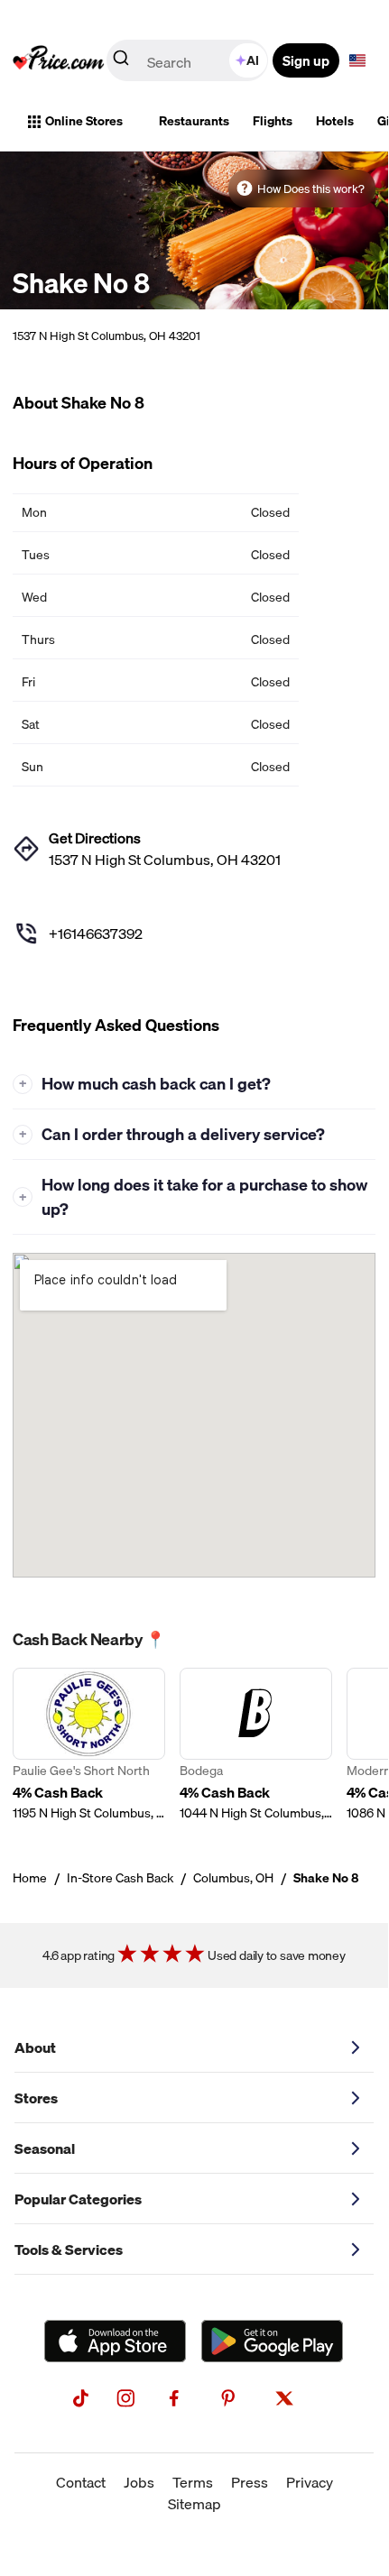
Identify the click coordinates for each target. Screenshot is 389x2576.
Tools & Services (69, 2249)
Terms (193, 2482)
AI (253, 60)
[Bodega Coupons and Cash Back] (256, 1745)
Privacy (310, 2482)
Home (30, 1878)
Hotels (335, 121)
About (35, 2047)
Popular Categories (78, 2199)
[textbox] (357, 60)
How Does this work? (311, 189)
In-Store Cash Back (120, 1878)
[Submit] (121, 61)
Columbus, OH (233, 1878)
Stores (36, 2098)
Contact (81, 2482)
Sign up (306, 60)
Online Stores (84, 121)
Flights (273, 121)
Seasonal (45, 2148)
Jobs (139, 2482)
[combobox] (189, 60)
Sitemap (194, 2504)
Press (250, 2482)
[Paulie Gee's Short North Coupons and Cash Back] (89, 1745)
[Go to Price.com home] (59, 60)
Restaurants (194, 121)
